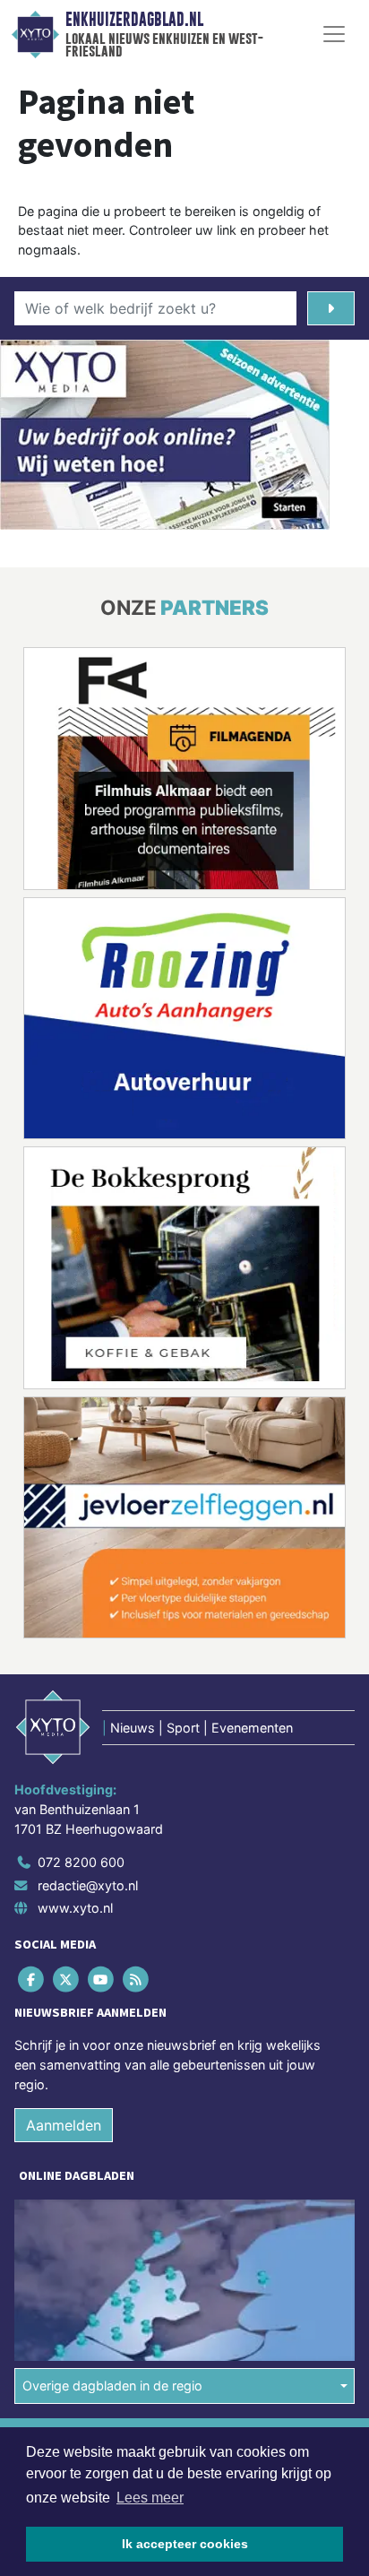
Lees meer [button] (150, 2498)
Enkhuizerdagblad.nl (134, 20)
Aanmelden (64, 2125)
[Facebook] (32, 1980)
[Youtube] (102, 1980)
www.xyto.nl (75, 1908)
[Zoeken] (331, 308)
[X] (67, 1980)
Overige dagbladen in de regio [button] (112, 2386)
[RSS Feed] (137, 1980)
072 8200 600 (81, 1862)
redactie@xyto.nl (88, 1885)
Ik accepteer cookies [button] (185, 2544)
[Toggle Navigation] (334, 34)
